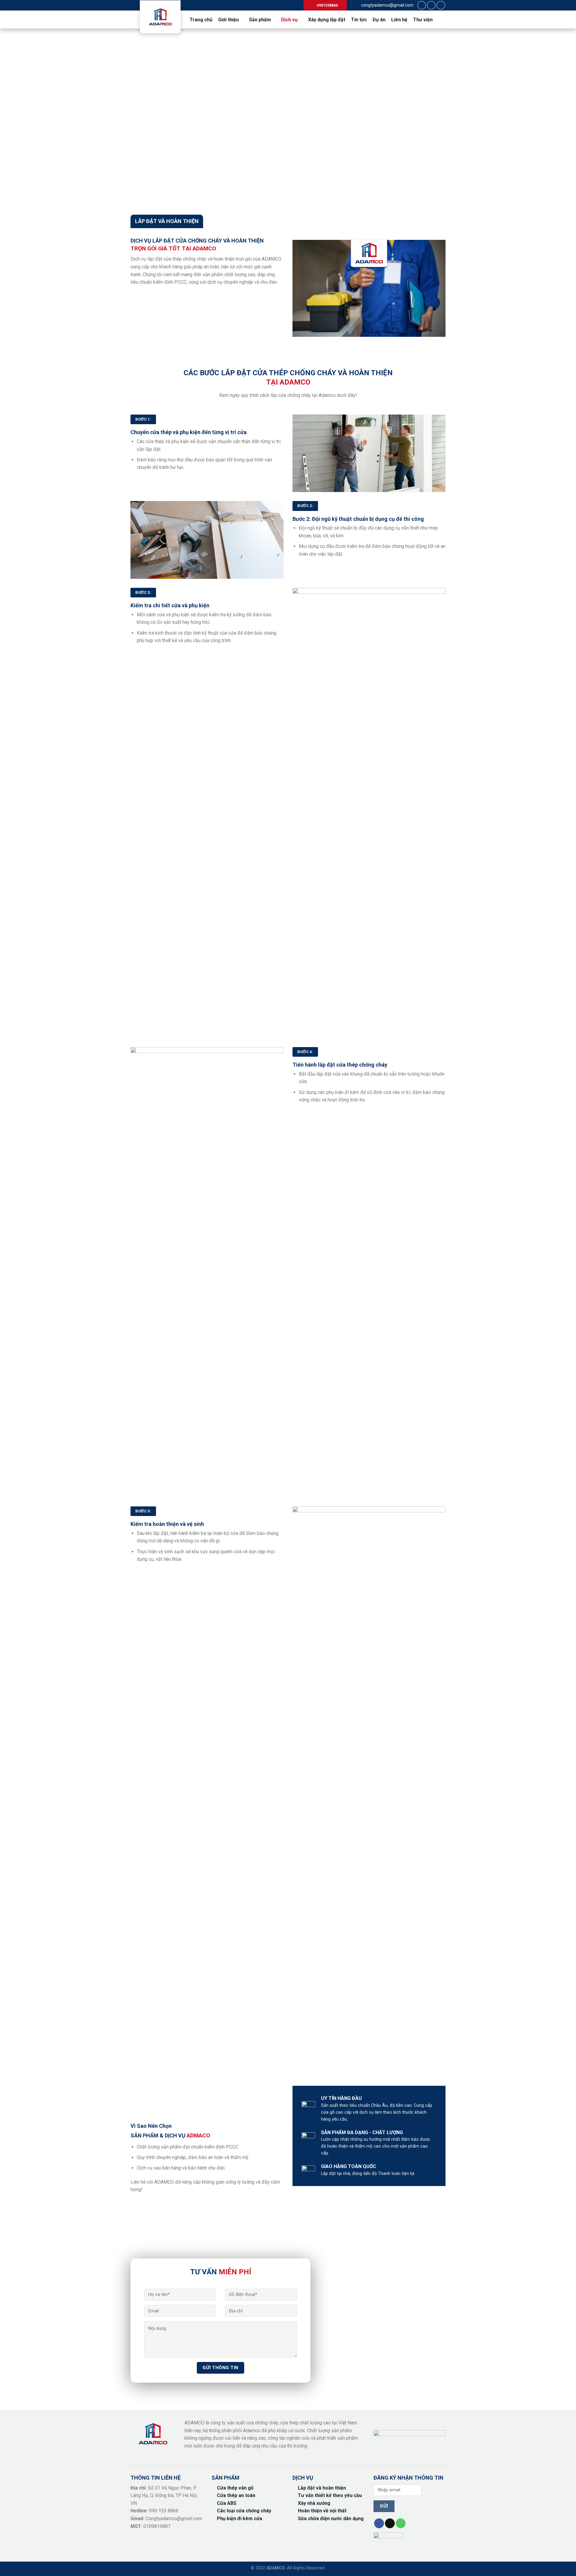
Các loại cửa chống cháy (244, 2511)
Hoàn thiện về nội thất (322, 2511)
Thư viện (423, 20)
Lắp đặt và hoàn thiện (322, 2488)
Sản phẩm (260, 20)
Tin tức (359, 20)
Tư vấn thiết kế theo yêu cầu (330, 2495)
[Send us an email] (431, 5)
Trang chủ (201, 20)
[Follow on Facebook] (422, 5)
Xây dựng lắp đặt (327, 20)
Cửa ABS (227, 2503)
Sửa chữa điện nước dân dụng (331, 2519)
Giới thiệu (228, 20)
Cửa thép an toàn (236, 2495)
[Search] (441, 19)
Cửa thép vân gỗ (235, 2488)
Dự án (379, 20)
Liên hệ (399, 20)
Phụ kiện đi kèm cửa (240, 2519)
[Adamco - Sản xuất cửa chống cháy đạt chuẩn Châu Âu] (160, 17)
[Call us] (441, 5)
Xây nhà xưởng (314, 2503)
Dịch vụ (289, 20)
